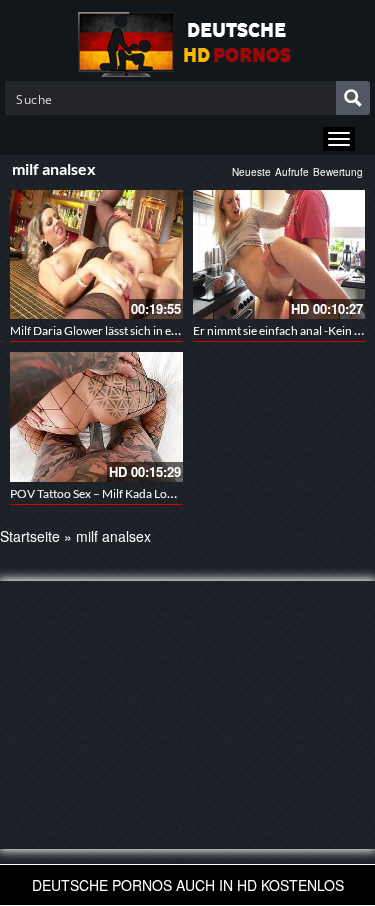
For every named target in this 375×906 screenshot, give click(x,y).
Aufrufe (292, 172)
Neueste (251, 172)
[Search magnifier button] (353, 98)
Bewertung (338, 172)
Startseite (30, 536)
